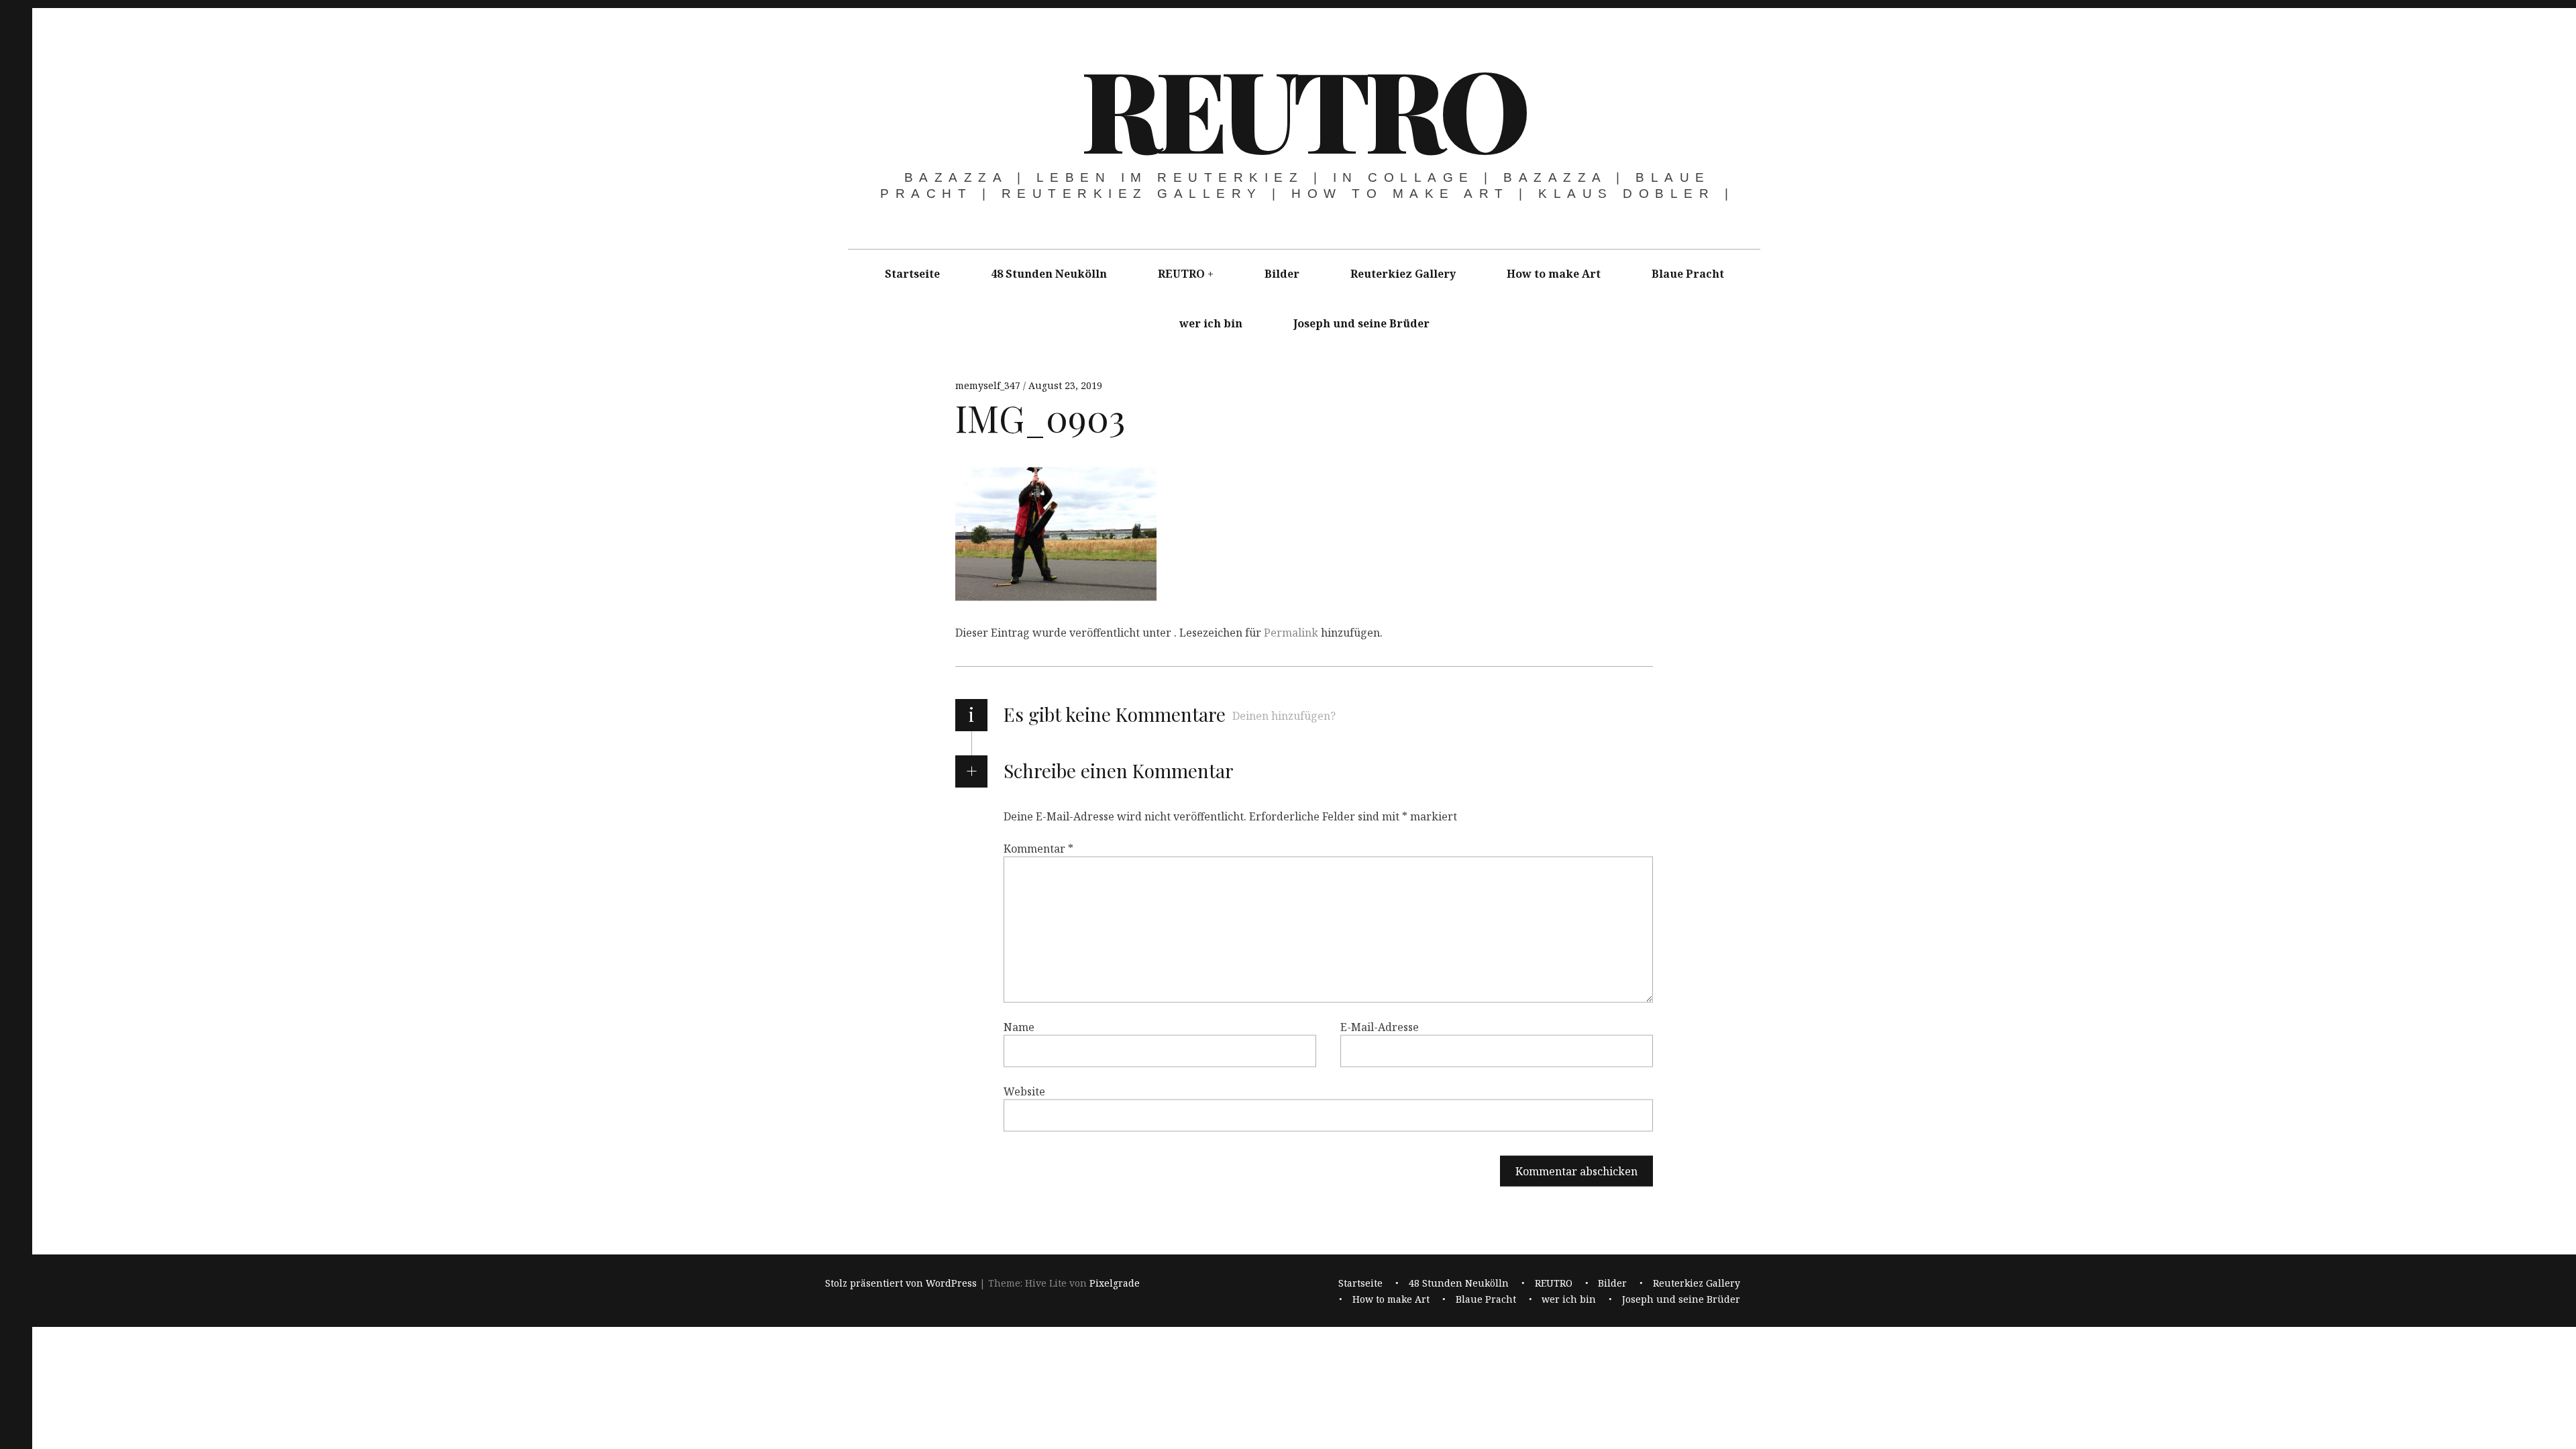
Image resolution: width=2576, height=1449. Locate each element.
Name (1019, 1027)
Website (1024, 1091)
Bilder (1282, 274)
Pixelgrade (1115, 1283)
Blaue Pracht (1688, 274)
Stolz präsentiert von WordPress (901, 1283)
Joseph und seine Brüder (1361, 323)
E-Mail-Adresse (1380, 1027)
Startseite (912, 274)
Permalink (1291, 633)
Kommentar (1038, 849)
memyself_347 (989, 385)
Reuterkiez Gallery (1403, 274)
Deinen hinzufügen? (1284, 716)
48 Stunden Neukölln (1049, 274)
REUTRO (1303, 107)
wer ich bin (1211, 323)
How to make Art (1554, 274)
